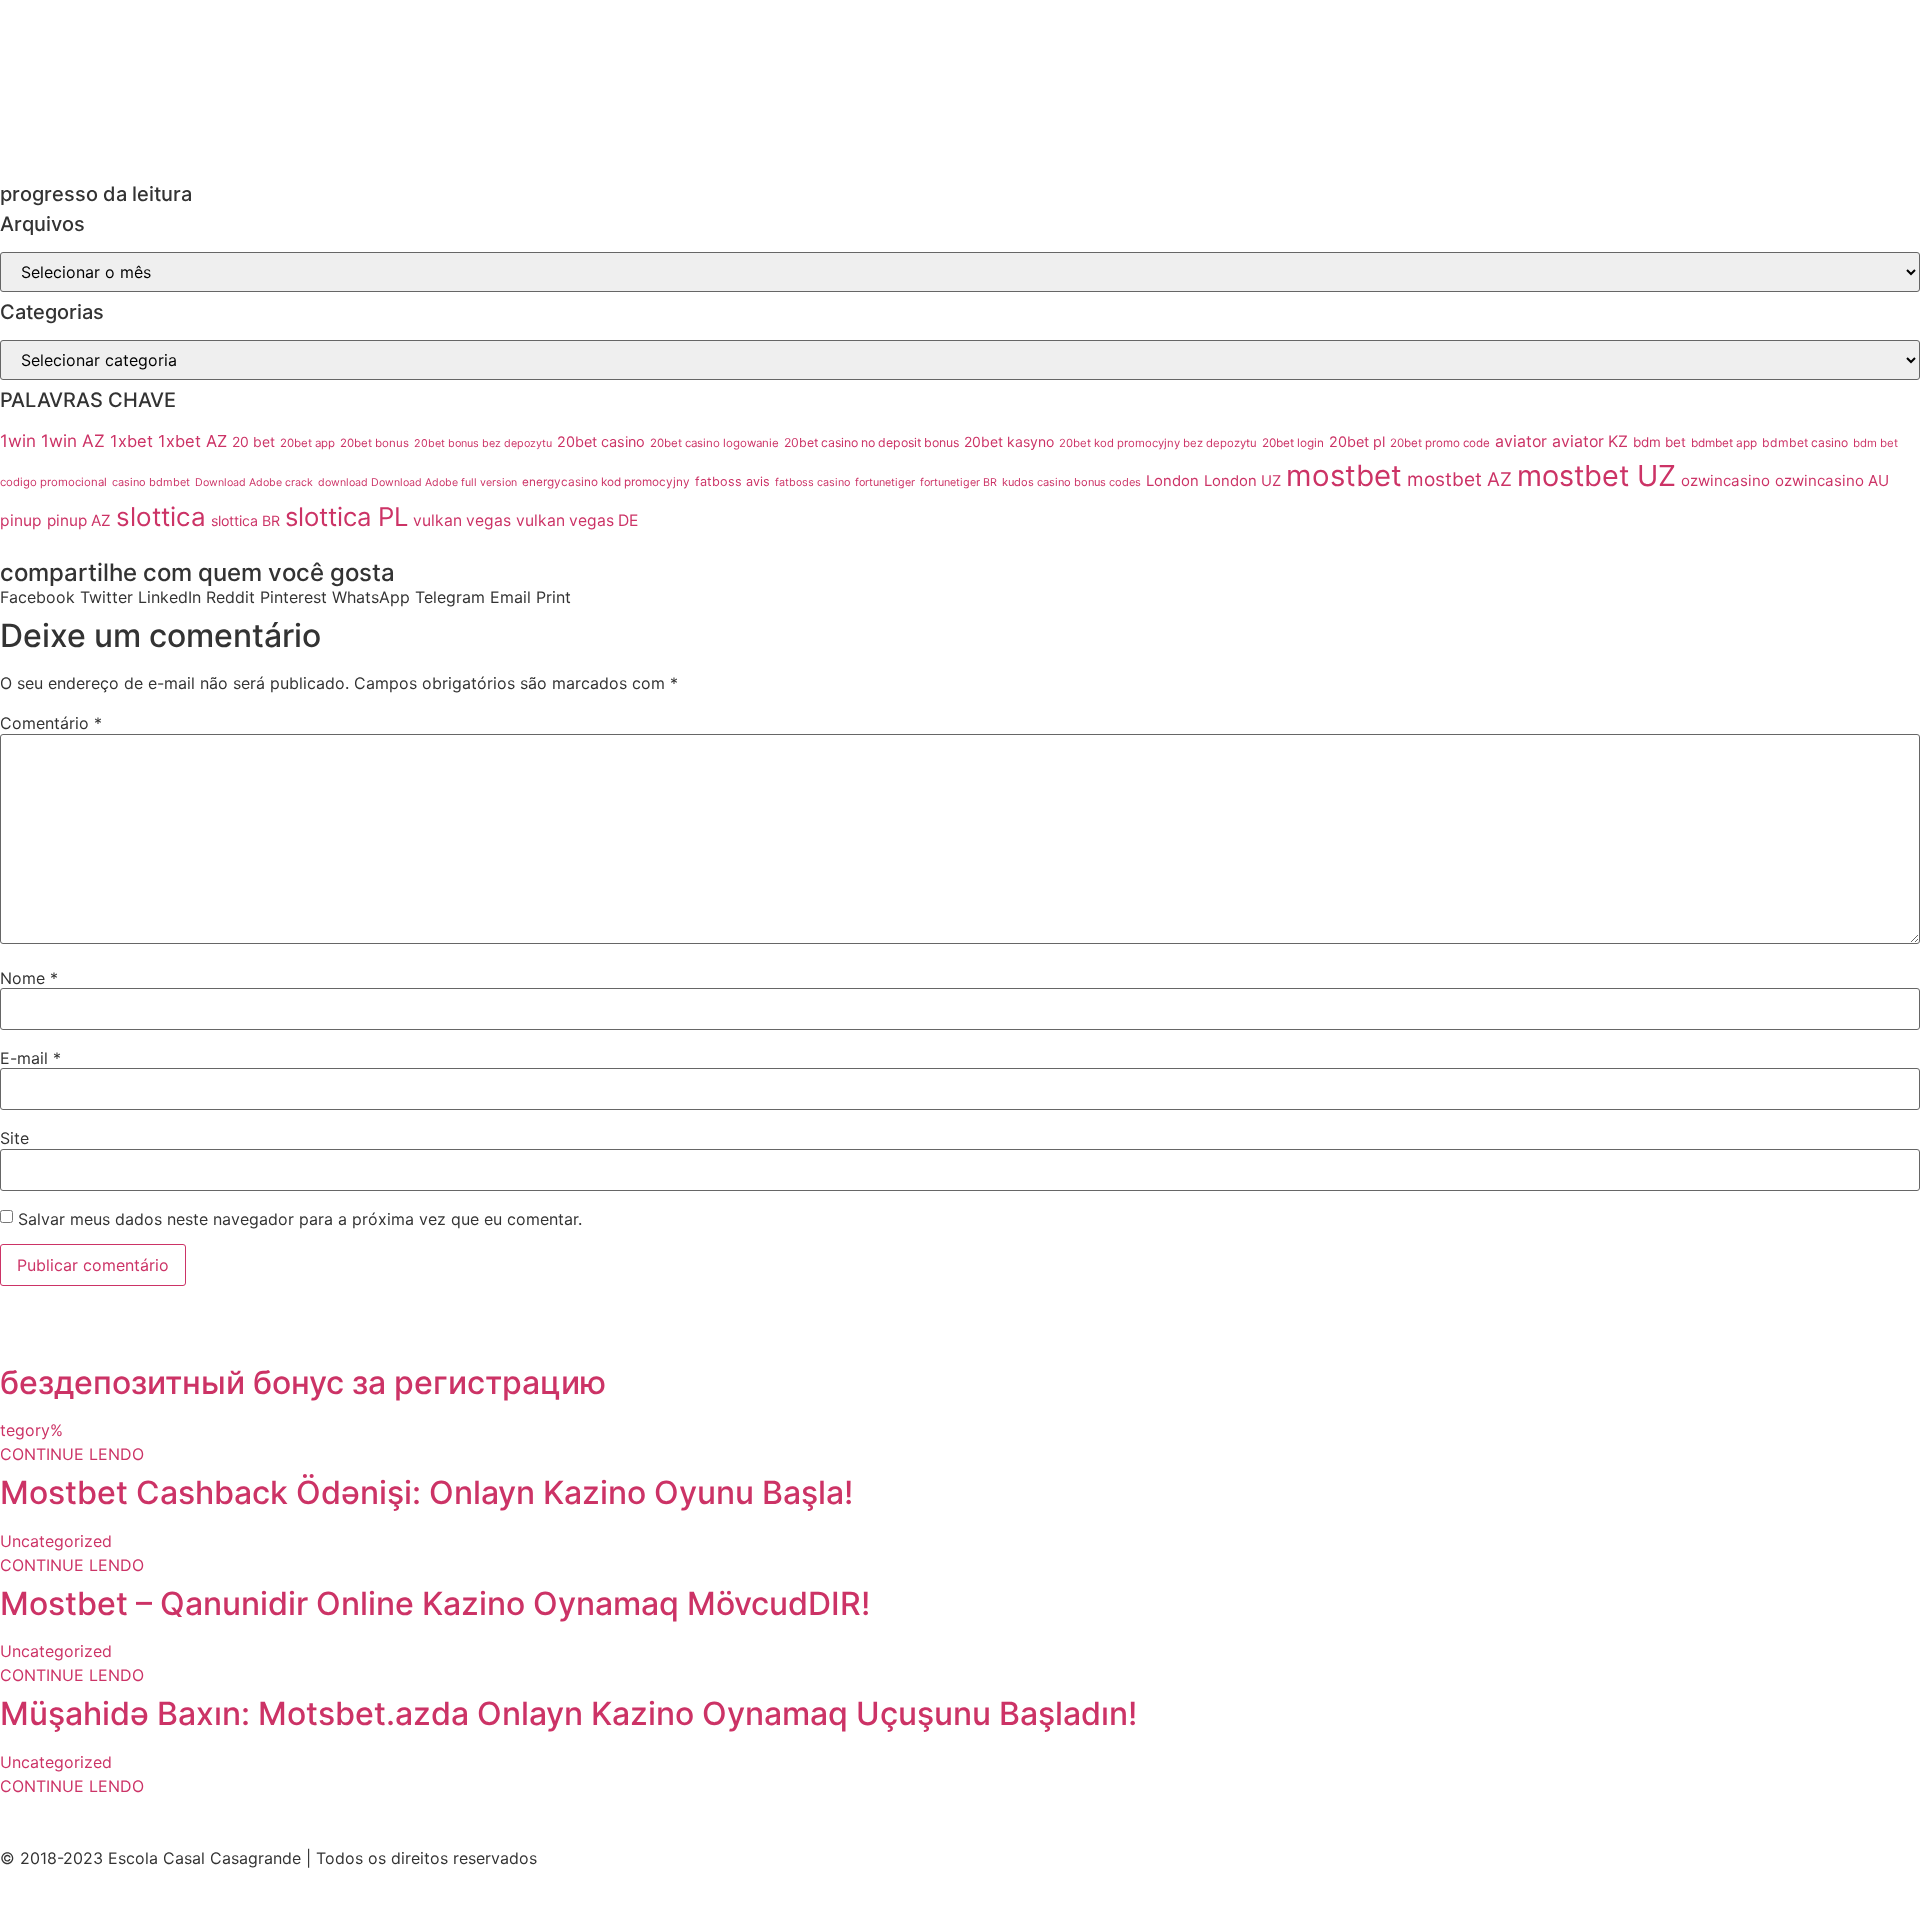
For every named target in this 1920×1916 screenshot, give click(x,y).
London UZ (1242, 481)
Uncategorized (56, 1541)
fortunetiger (885, 482)
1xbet (131, 441)
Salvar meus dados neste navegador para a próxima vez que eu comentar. (300, 1219)
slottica (161, 516)
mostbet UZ (1596, 475)
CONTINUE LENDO (72, 1454)
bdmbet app (1724, 443)
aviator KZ (1590, 441)
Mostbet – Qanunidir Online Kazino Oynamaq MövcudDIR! (435, 1603)
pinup (21, 520)
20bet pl (1357, 441)
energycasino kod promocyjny (606, 482)
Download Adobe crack (254, 482)
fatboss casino (812, 482)
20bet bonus (374, 443)
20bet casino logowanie (714, 443)
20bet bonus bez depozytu (483, 443)
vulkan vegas (462, 520)
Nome (29, 978)
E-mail (30, 1058)
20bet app (307, 443)
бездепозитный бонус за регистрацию (303, 1382)
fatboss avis (732, 481)
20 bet (253, 442)
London (1172, 481)
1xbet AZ (192, 441)
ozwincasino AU (1832, 480)
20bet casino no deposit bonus (871, 442)
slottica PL (346, 516)
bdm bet (1659, 442)
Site (14, 1138)
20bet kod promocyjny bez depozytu (1158, 443)
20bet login (1293, 443)
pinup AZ (79, 520)
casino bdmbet (151, 482)
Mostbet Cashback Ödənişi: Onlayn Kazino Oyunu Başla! (426, 1492)
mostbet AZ (1459, 479)
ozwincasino (1725, 480)
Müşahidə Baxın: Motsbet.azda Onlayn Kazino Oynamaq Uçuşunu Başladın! (568, 1713)
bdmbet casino (1805, 442)
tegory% (31, 1430)
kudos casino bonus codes (1071, 482)
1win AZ (73, 440)
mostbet (1344, 475)
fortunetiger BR (958, 482)
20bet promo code (1440, 443)
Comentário (51, 723)
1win (18, 440)
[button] (37, 597)
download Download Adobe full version (417, 482)
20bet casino (601, 441)
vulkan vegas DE (577, 520)
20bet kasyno (1009, 441)
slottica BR (245, 520)
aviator (1521, 441)
